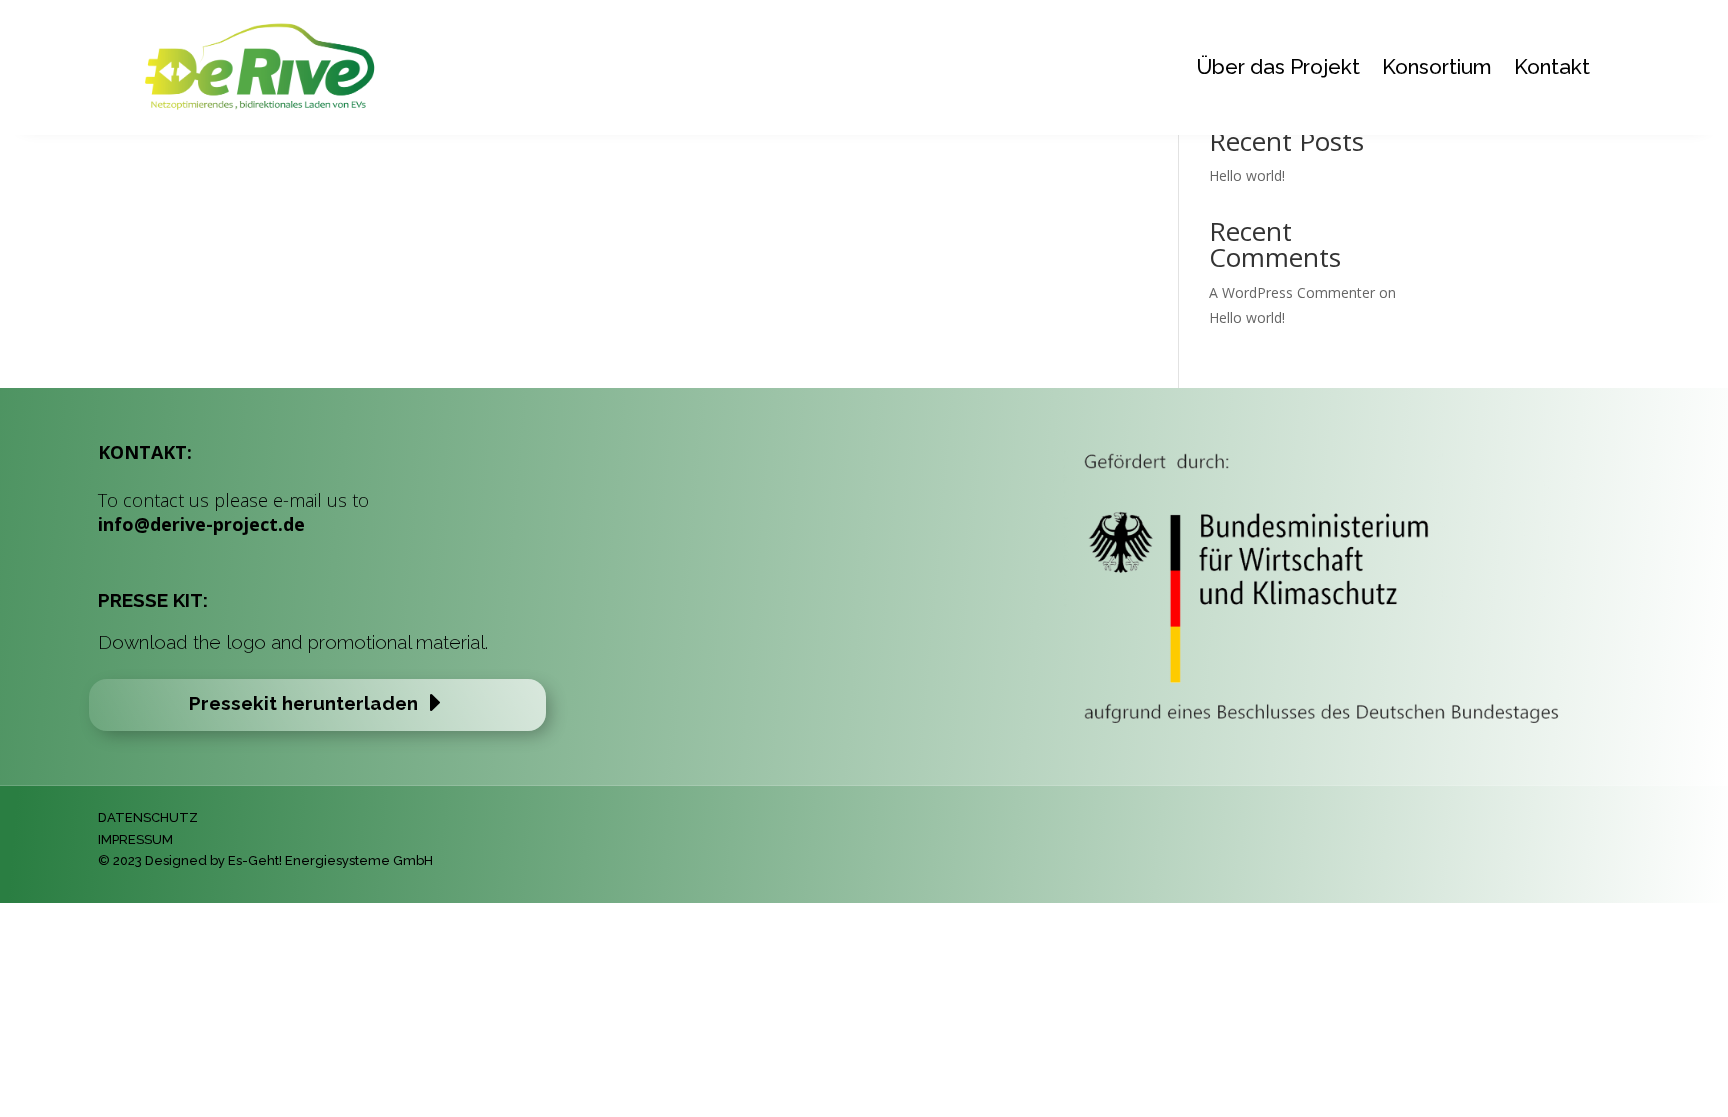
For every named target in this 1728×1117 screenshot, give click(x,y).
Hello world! (1247, 175)
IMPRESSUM (135, 839)
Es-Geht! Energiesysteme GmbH (330, 860)
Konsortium (1437, 66)
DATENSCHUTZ (148, 817)
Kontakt (1552, 66)
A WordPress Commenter (1292, 292)
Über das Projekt (1278, 66)
